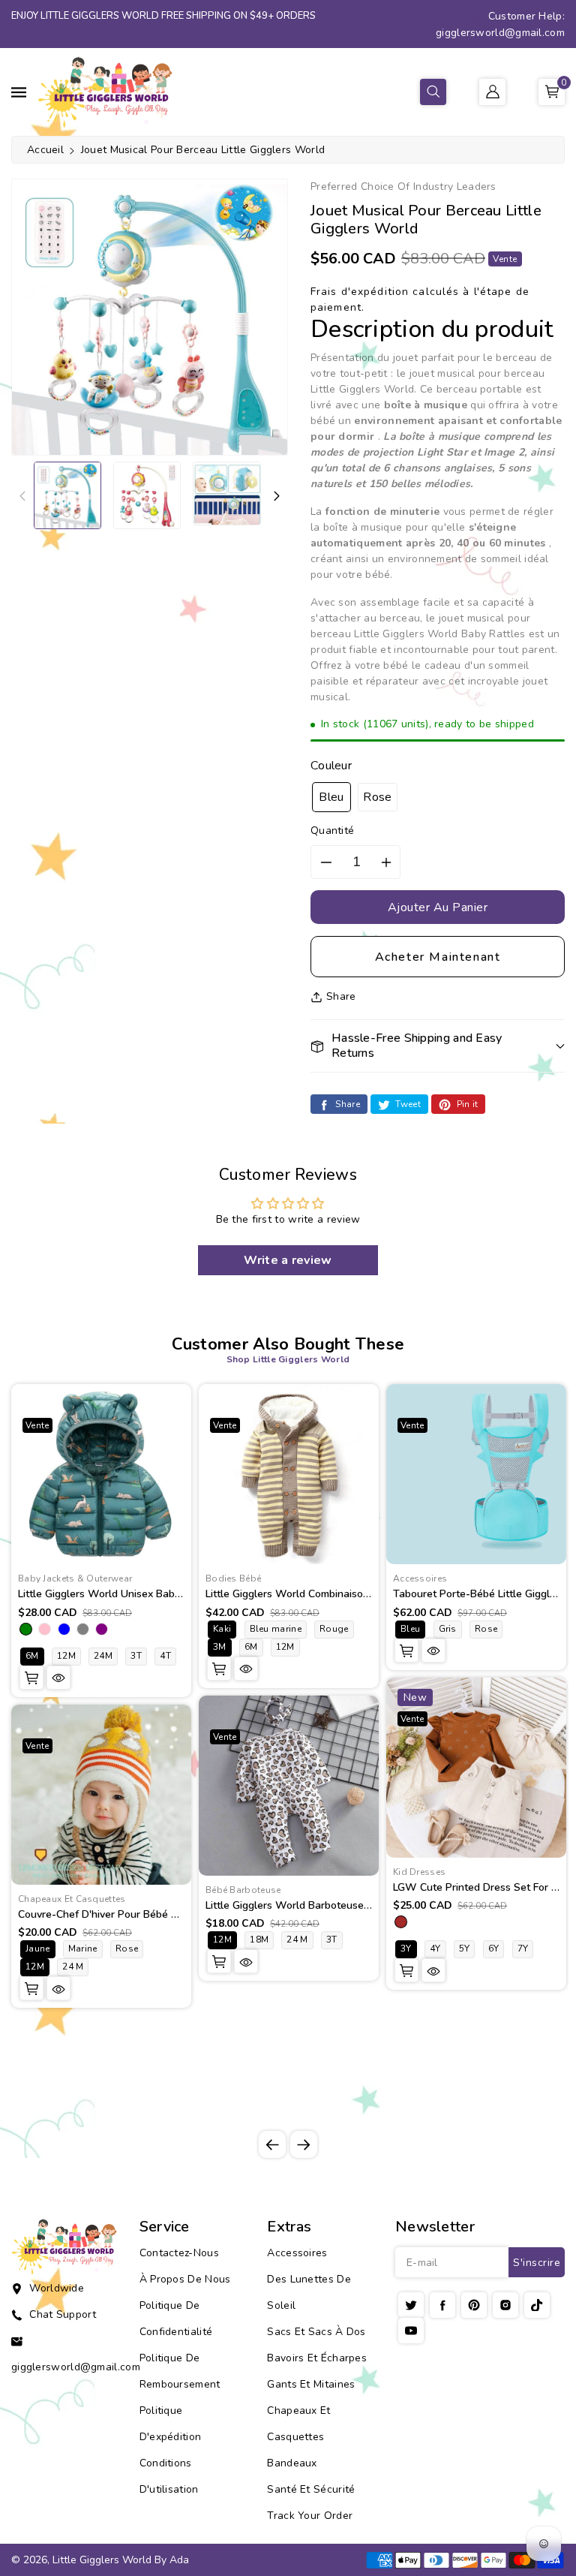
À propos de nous (185, 2279)
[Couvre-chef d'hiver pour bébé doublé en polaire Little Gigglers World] (101, 1795)
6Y (494, 1949)
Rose (377, 797)
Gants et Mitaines (311, 2384)
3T (136, 1656)
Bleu (331, 797)
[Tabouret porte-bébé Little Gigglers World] (476, 1474)
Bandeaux (292, 2463)
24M (103, 1656)
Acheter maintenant (438, 957)
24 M (73, 1967)
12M (66, 1656)
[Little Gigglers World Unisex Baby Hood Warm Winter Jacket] (101, 1474)
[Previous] (272, 2144)
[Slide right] (277, 495)
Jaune (38, 1949)
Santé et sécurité (311, 2489)
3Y (406, 1949)
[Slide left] (22, 495)
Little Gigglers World (102, 2560)
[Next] (304, 2144)
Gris (448, 1629)
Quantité (332, 831)
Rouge (334, 1629)
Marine (83, 1949)
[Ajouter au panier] (31, 1678)
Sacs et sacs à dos (316, 2332)
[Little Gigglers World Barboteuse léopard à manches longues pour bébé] (289, 1786)
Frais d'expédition (360, 292)
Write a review (288, 1260)
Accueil (45, 150)
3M (220, 1647)
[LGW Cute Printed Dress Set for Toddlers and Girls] (476, 1768)
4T (165, 1656)
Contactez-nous (179, 2253)
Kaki (222, 1629)
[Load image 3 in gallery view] (226, 494)
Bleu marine (276, 1629)
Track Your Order (310, 2516)
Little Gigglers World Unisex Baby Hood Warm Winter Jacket (164, 1594)
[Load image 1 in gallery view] (67, 495)
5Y (465, 1949)
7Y (523, 1949)
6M (32, 1656)
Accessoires (297, 2253)
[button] (433, 92)
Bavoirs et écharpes (317, 2358)
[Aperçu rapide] (58, 1678)
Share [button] (341, 996)
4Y (435, 1949)
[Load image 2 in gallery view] (147, 495)
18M (259, 1940)
